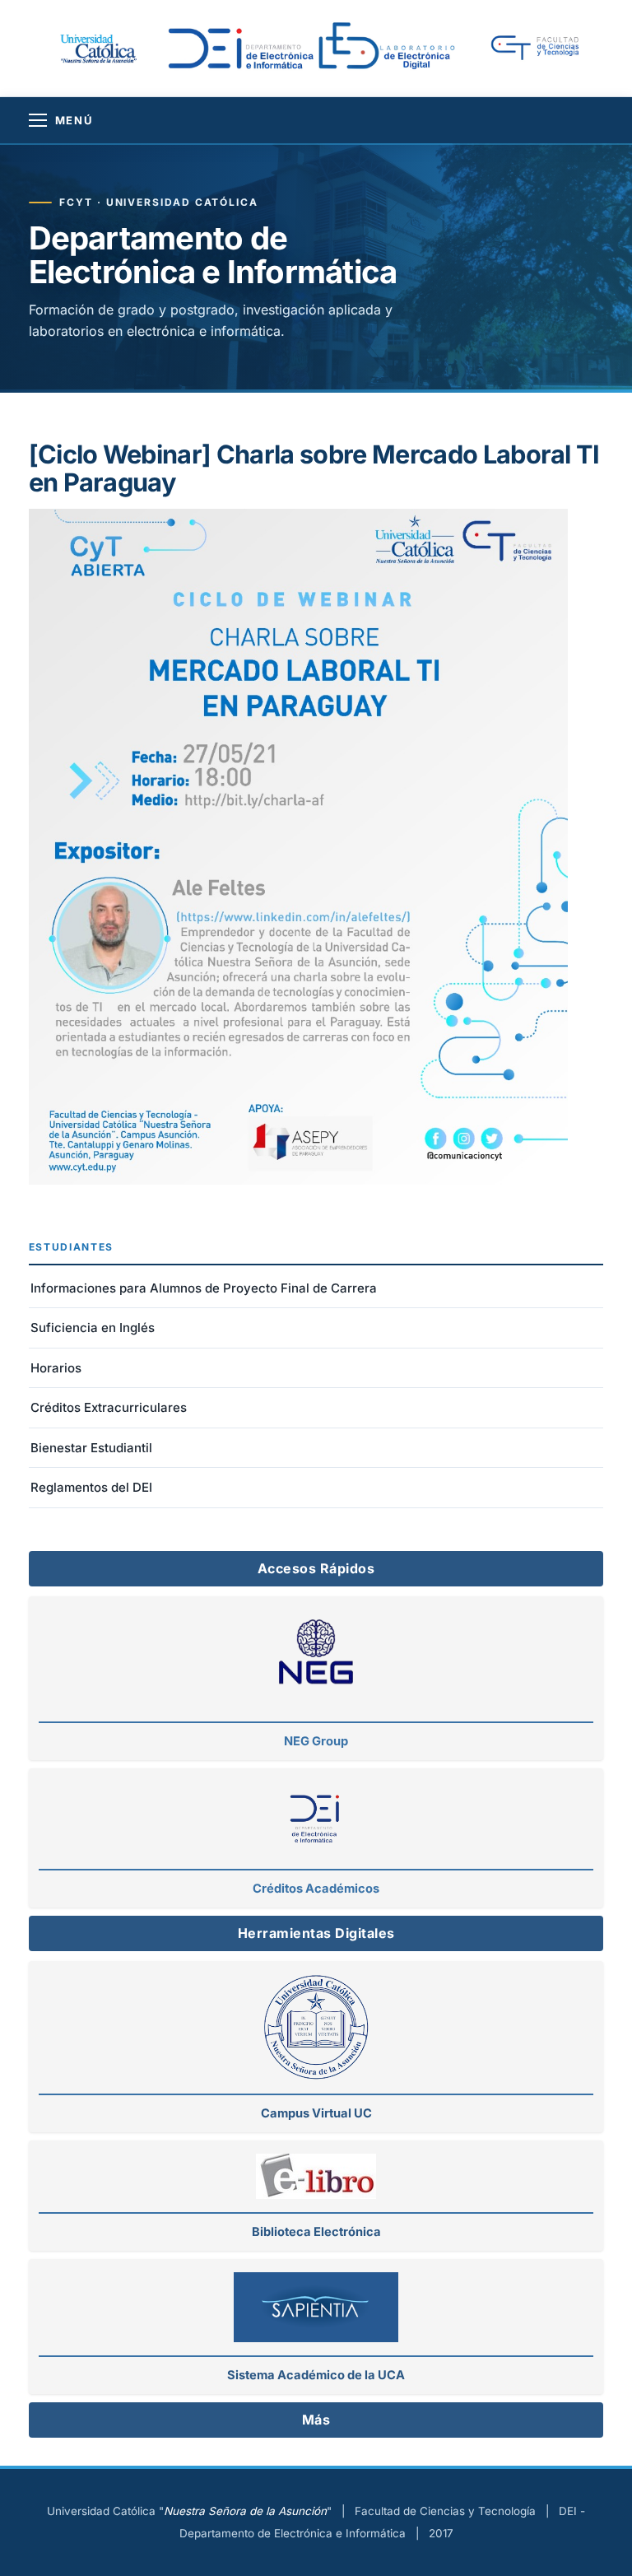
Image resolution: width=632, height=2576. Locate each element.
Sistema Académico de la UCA (316, 2375)
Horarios (56, 1368)
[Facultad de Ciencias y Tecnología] (545, 49)
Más (316, 2420)
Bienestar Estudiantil (91, 1448)
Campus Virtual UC (316, 2113)
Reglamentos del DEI (91, 1487)
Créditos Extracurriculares (109, 1407)
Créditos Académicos (316, 1889)
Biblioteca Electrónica (316, 2232)
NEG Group (316, 1741)
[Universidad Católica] (97, 48)
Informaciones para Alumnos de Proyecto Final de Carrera (204, 1288)
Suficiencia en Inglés (93, 1328)
